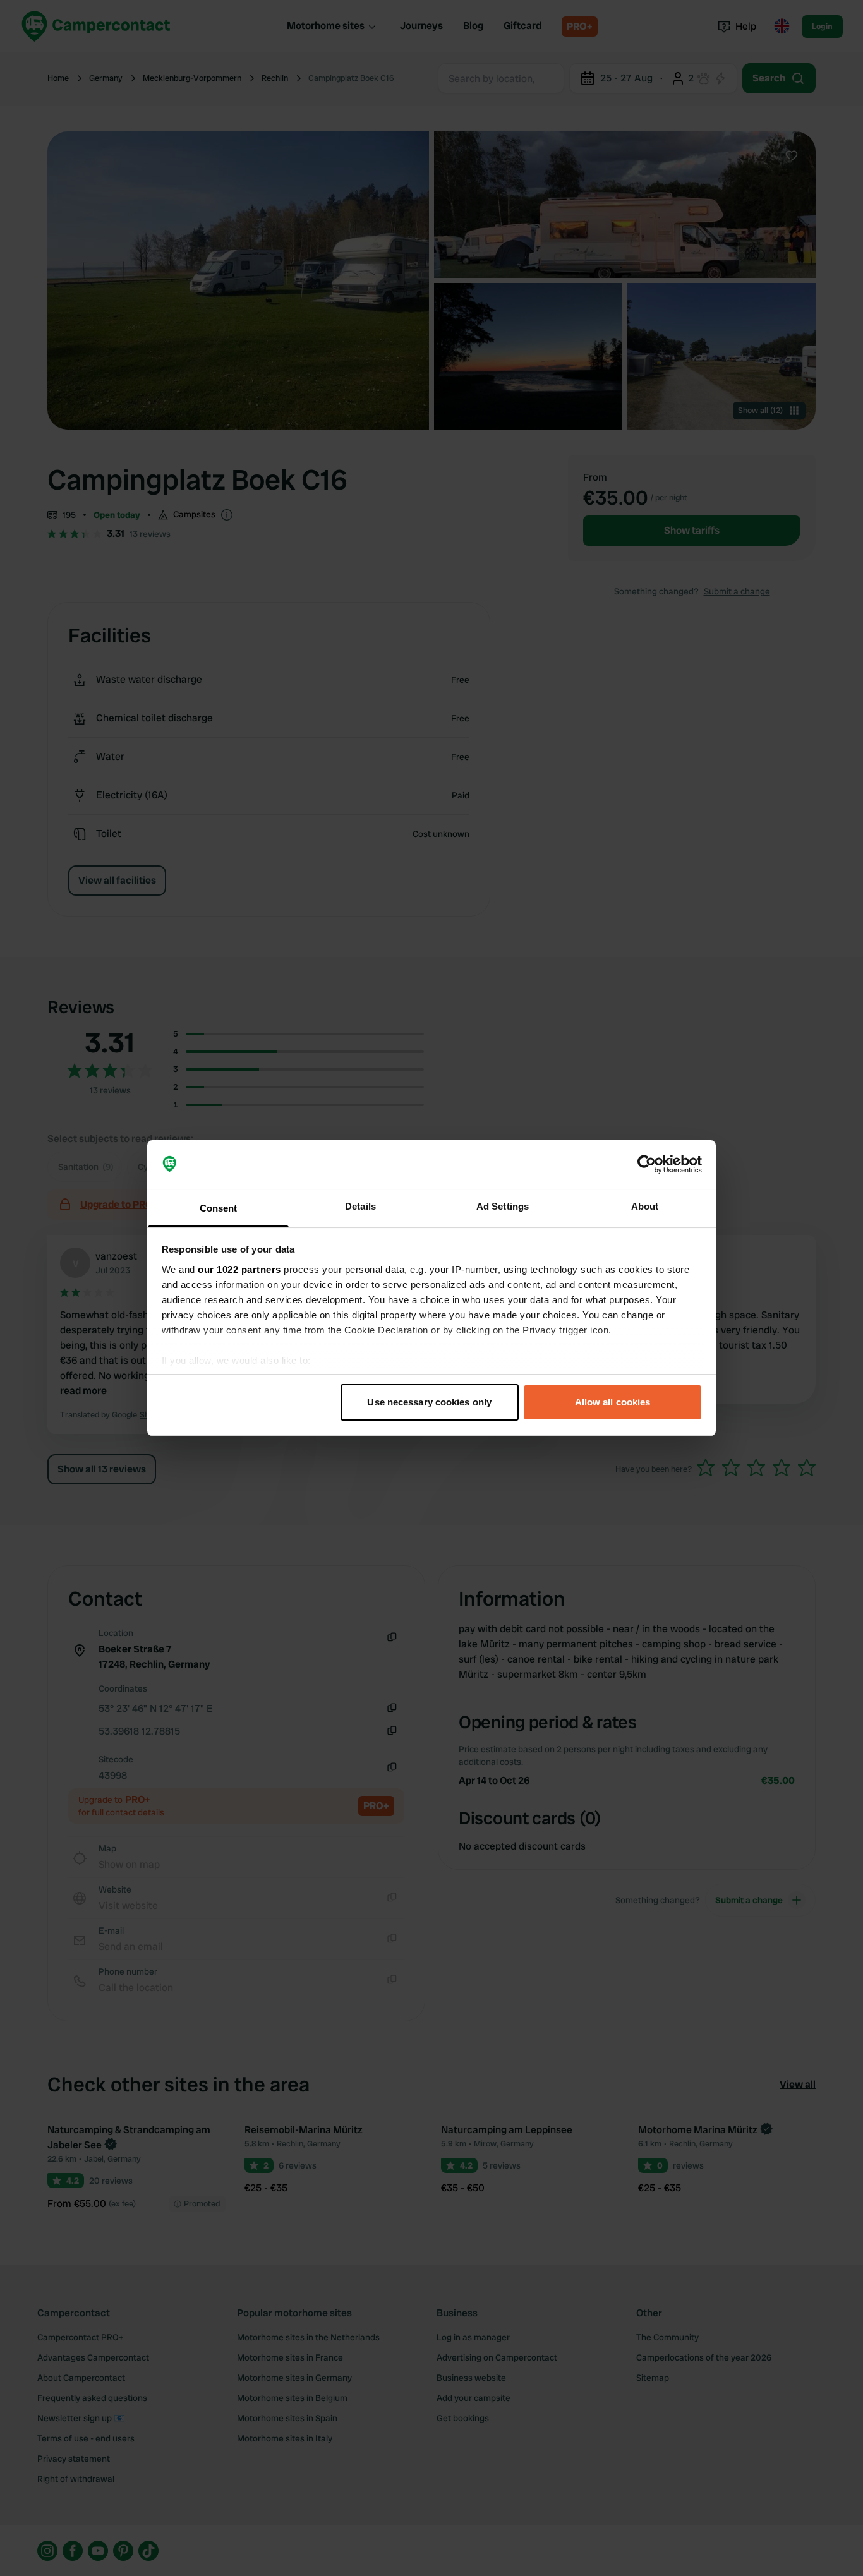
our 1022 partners (239, 1269)
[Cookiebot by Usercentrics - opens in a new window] (647, 1165)
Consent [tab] (219, 1208)
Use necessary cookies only (429, 1402)
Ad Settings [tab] (503, 1206)
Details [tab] (360, 1206)
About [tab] (645, 1206)
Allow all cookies (613, 1402)
